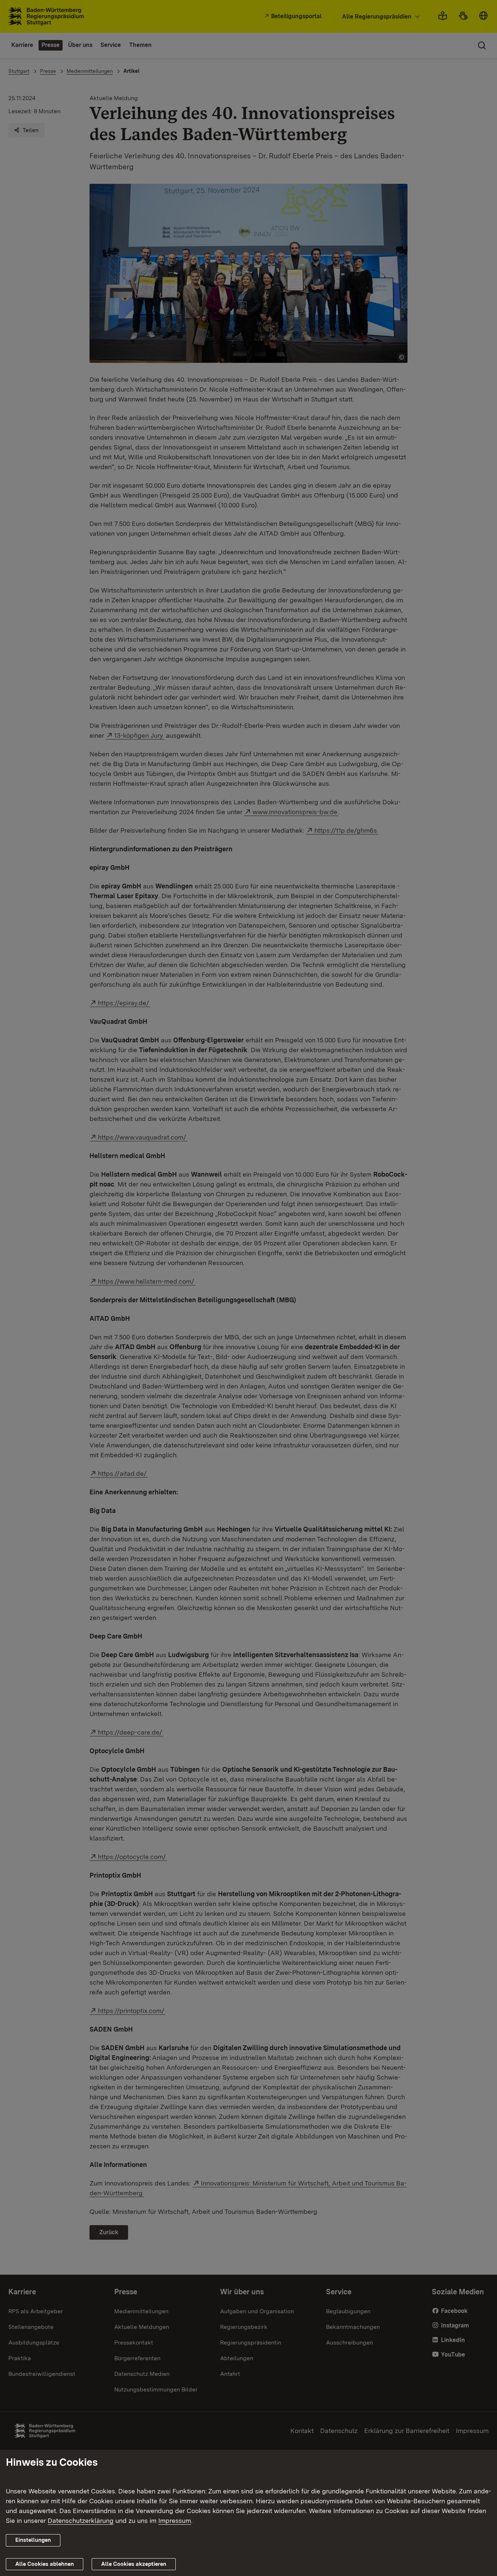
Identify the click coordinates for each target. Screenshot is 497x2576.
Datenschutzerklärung (81, 2520)
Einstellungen (33, 2540)
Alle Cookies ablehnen (45, 2564)
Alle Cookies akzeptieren (134, 2564)
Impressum (175, 2520)
